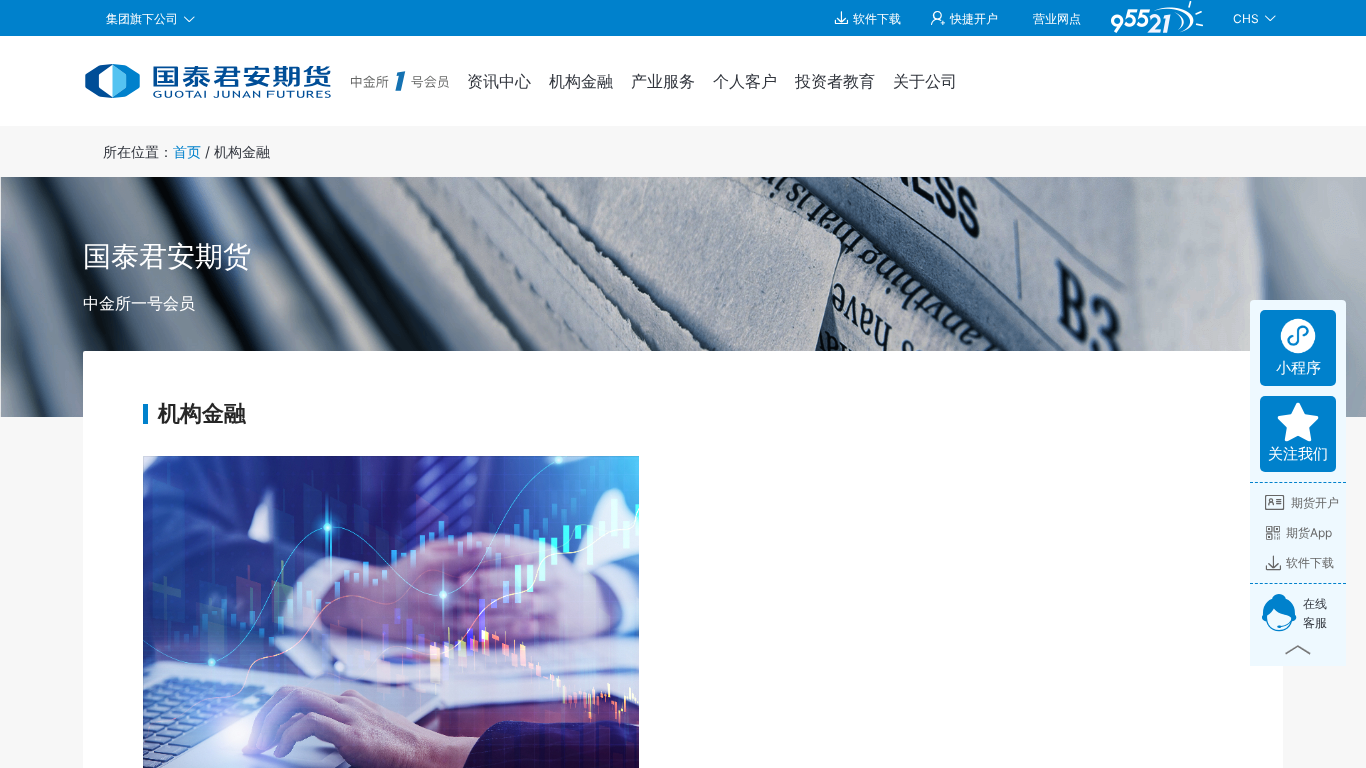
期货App (1309, 532)
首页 (187, 151)
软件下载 (1310, 562)
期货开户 (1315, 502)
